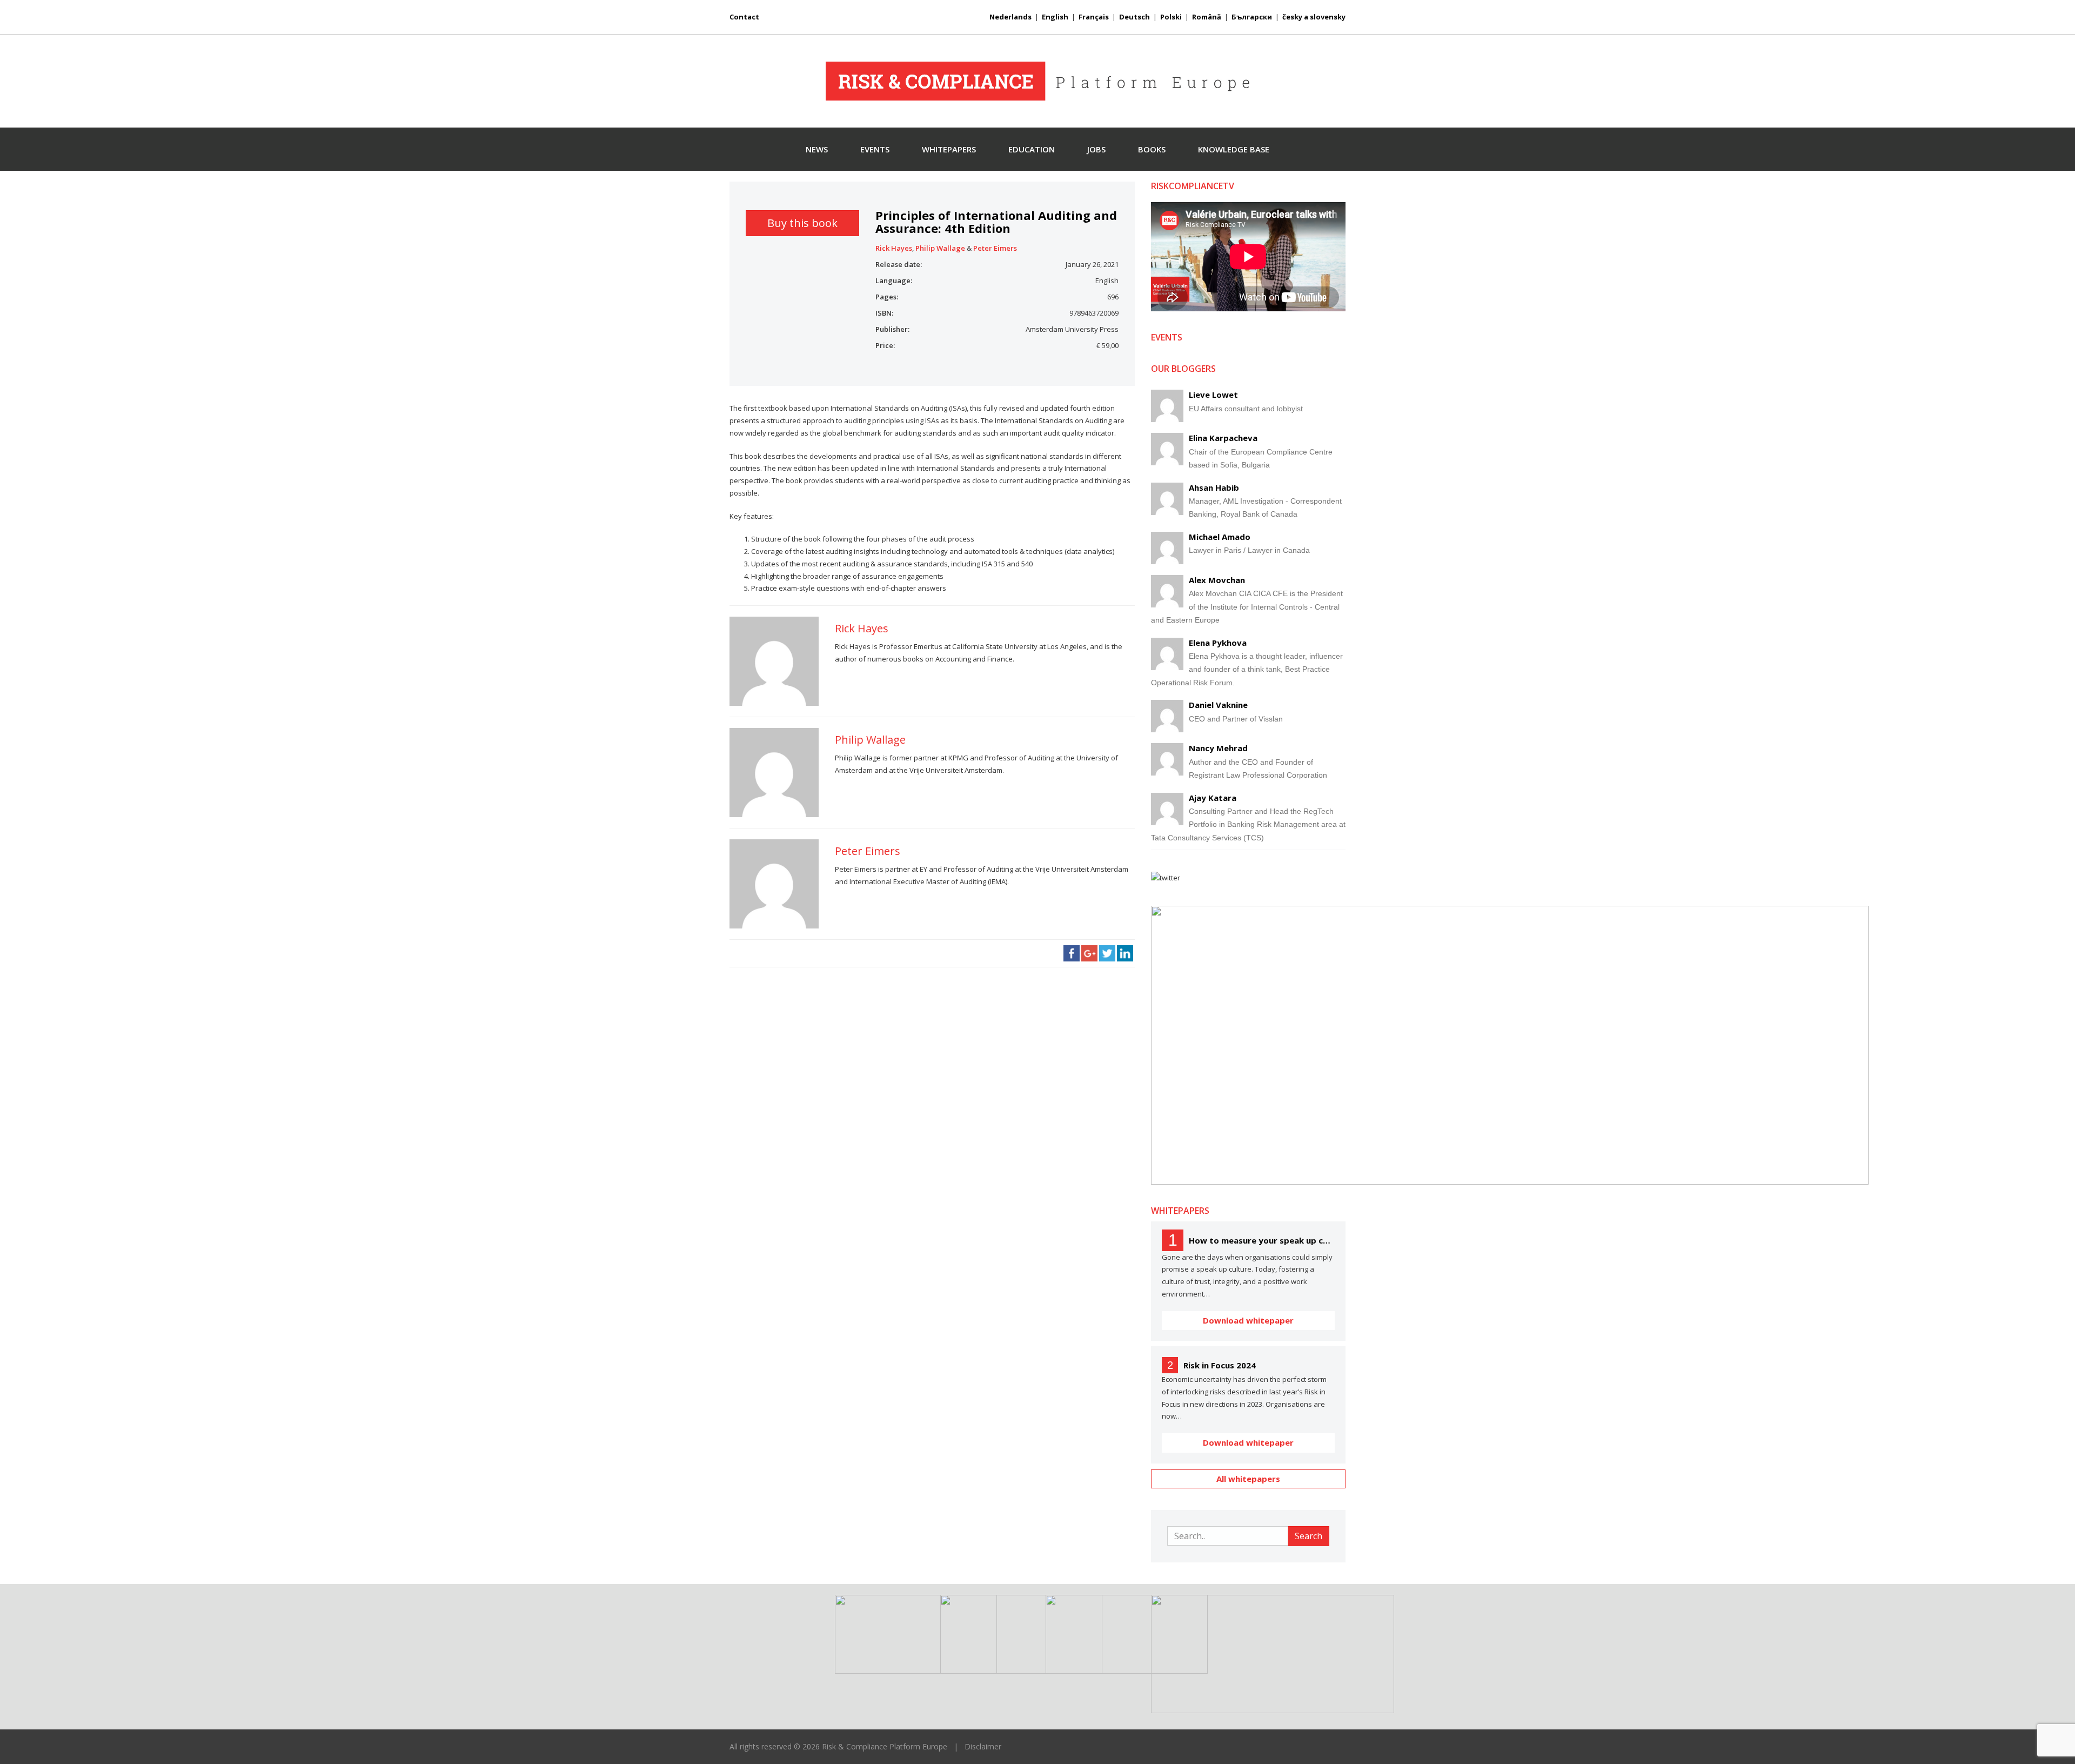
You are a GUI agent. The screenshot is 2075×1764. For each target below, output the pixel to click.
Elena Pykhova (1218, 643)
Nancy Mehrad (1218, 748)
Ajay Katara (1213, 798)
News (817, 149)
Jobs (1096, 149)
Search (1308, 1536)
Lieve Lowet (1213, 395)
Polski (1171, 17)
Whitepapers (949, 149)
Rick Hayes (894, 248)
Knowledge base (1234, 149)
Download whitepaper (1248, 1320)
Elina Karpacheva (1223, 438)
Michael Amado (1220, 537)
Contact (744, 17)
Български (1252, 17)
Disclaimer (983, 1746)
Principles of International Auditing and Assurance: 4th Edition (996, 222)
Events (875, 149)
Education (1032, 149)
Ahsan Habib (1214, 487)
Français (1094, 17)
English (1055, 17)
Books (1152, 149)
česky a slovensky (1314, 17)
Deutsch (1134, 17)
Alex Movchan (1217, 580)
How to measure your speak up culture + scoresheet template (1262, 1240)
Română (1207, 17)
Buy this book (802, 223)
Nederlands (1010, 17)
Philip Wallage (940, 248)
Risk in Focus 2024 (1220, 1365)
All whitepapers (1248, 1479)
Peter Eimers (995, 248)
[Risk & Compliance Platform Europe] (1037, 81)
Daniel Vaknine (1218, 705)
